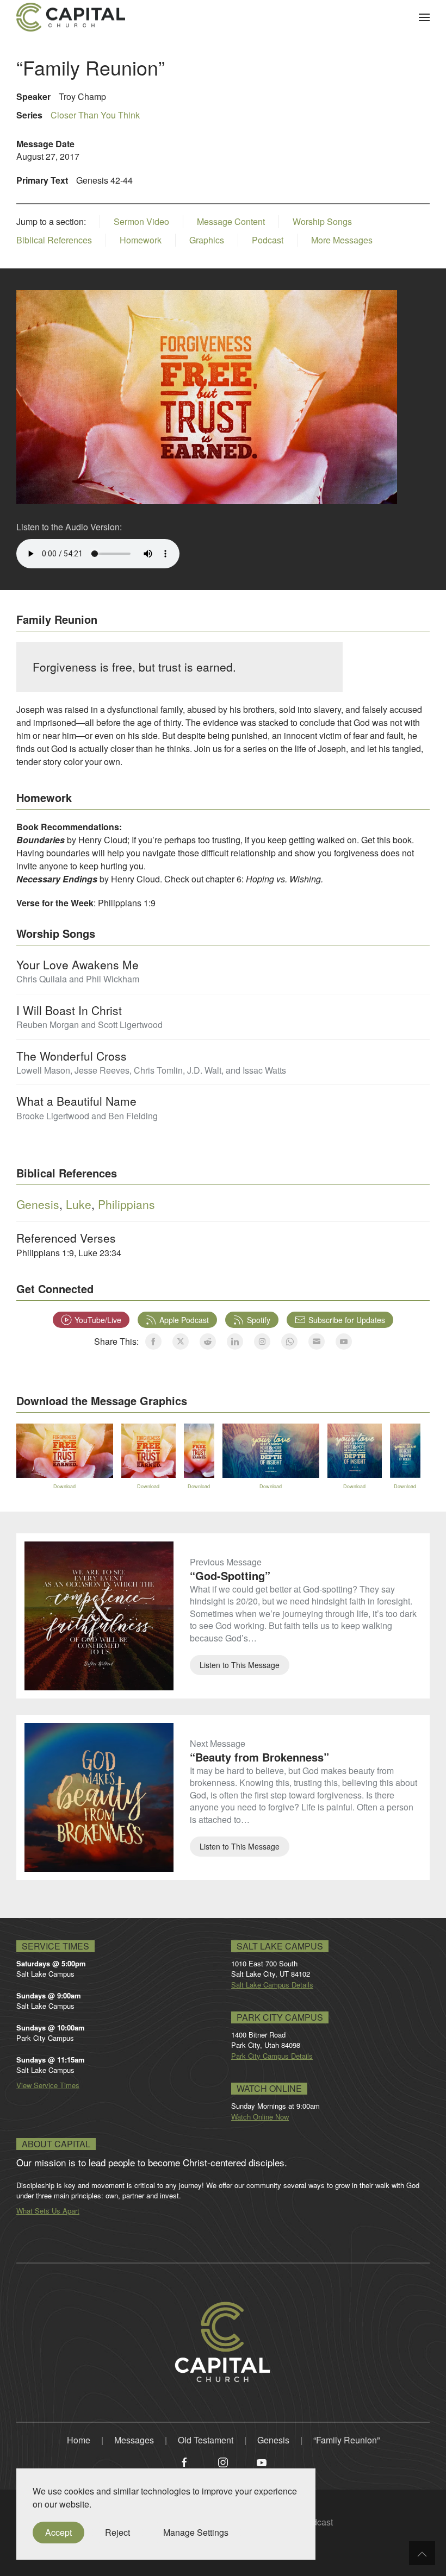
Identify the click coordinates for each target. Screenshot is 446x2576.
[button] (424, 17)
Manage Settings (196, 2532)
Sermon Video (141, 222)
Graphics (207, 240)
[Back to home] (71, 17)
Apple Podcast (184, 1320)
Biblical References (54, 240)
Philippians (126, 1204)
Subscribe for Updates (347, 1320)
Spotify (259, 1320)
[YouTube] (262, 2461)
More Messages (342, 240)
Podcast (268, 240)
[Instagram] (223, 2461)
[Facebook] (184, 2461)
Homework (141, 240)
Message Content (231, 222)
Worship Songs (322, 222)
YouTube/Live (98, 1320)
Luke (79, 1204)
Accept (58, 2532)
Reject (117, 2532)
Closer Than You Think (95, 115)
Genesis (38, 1204)
